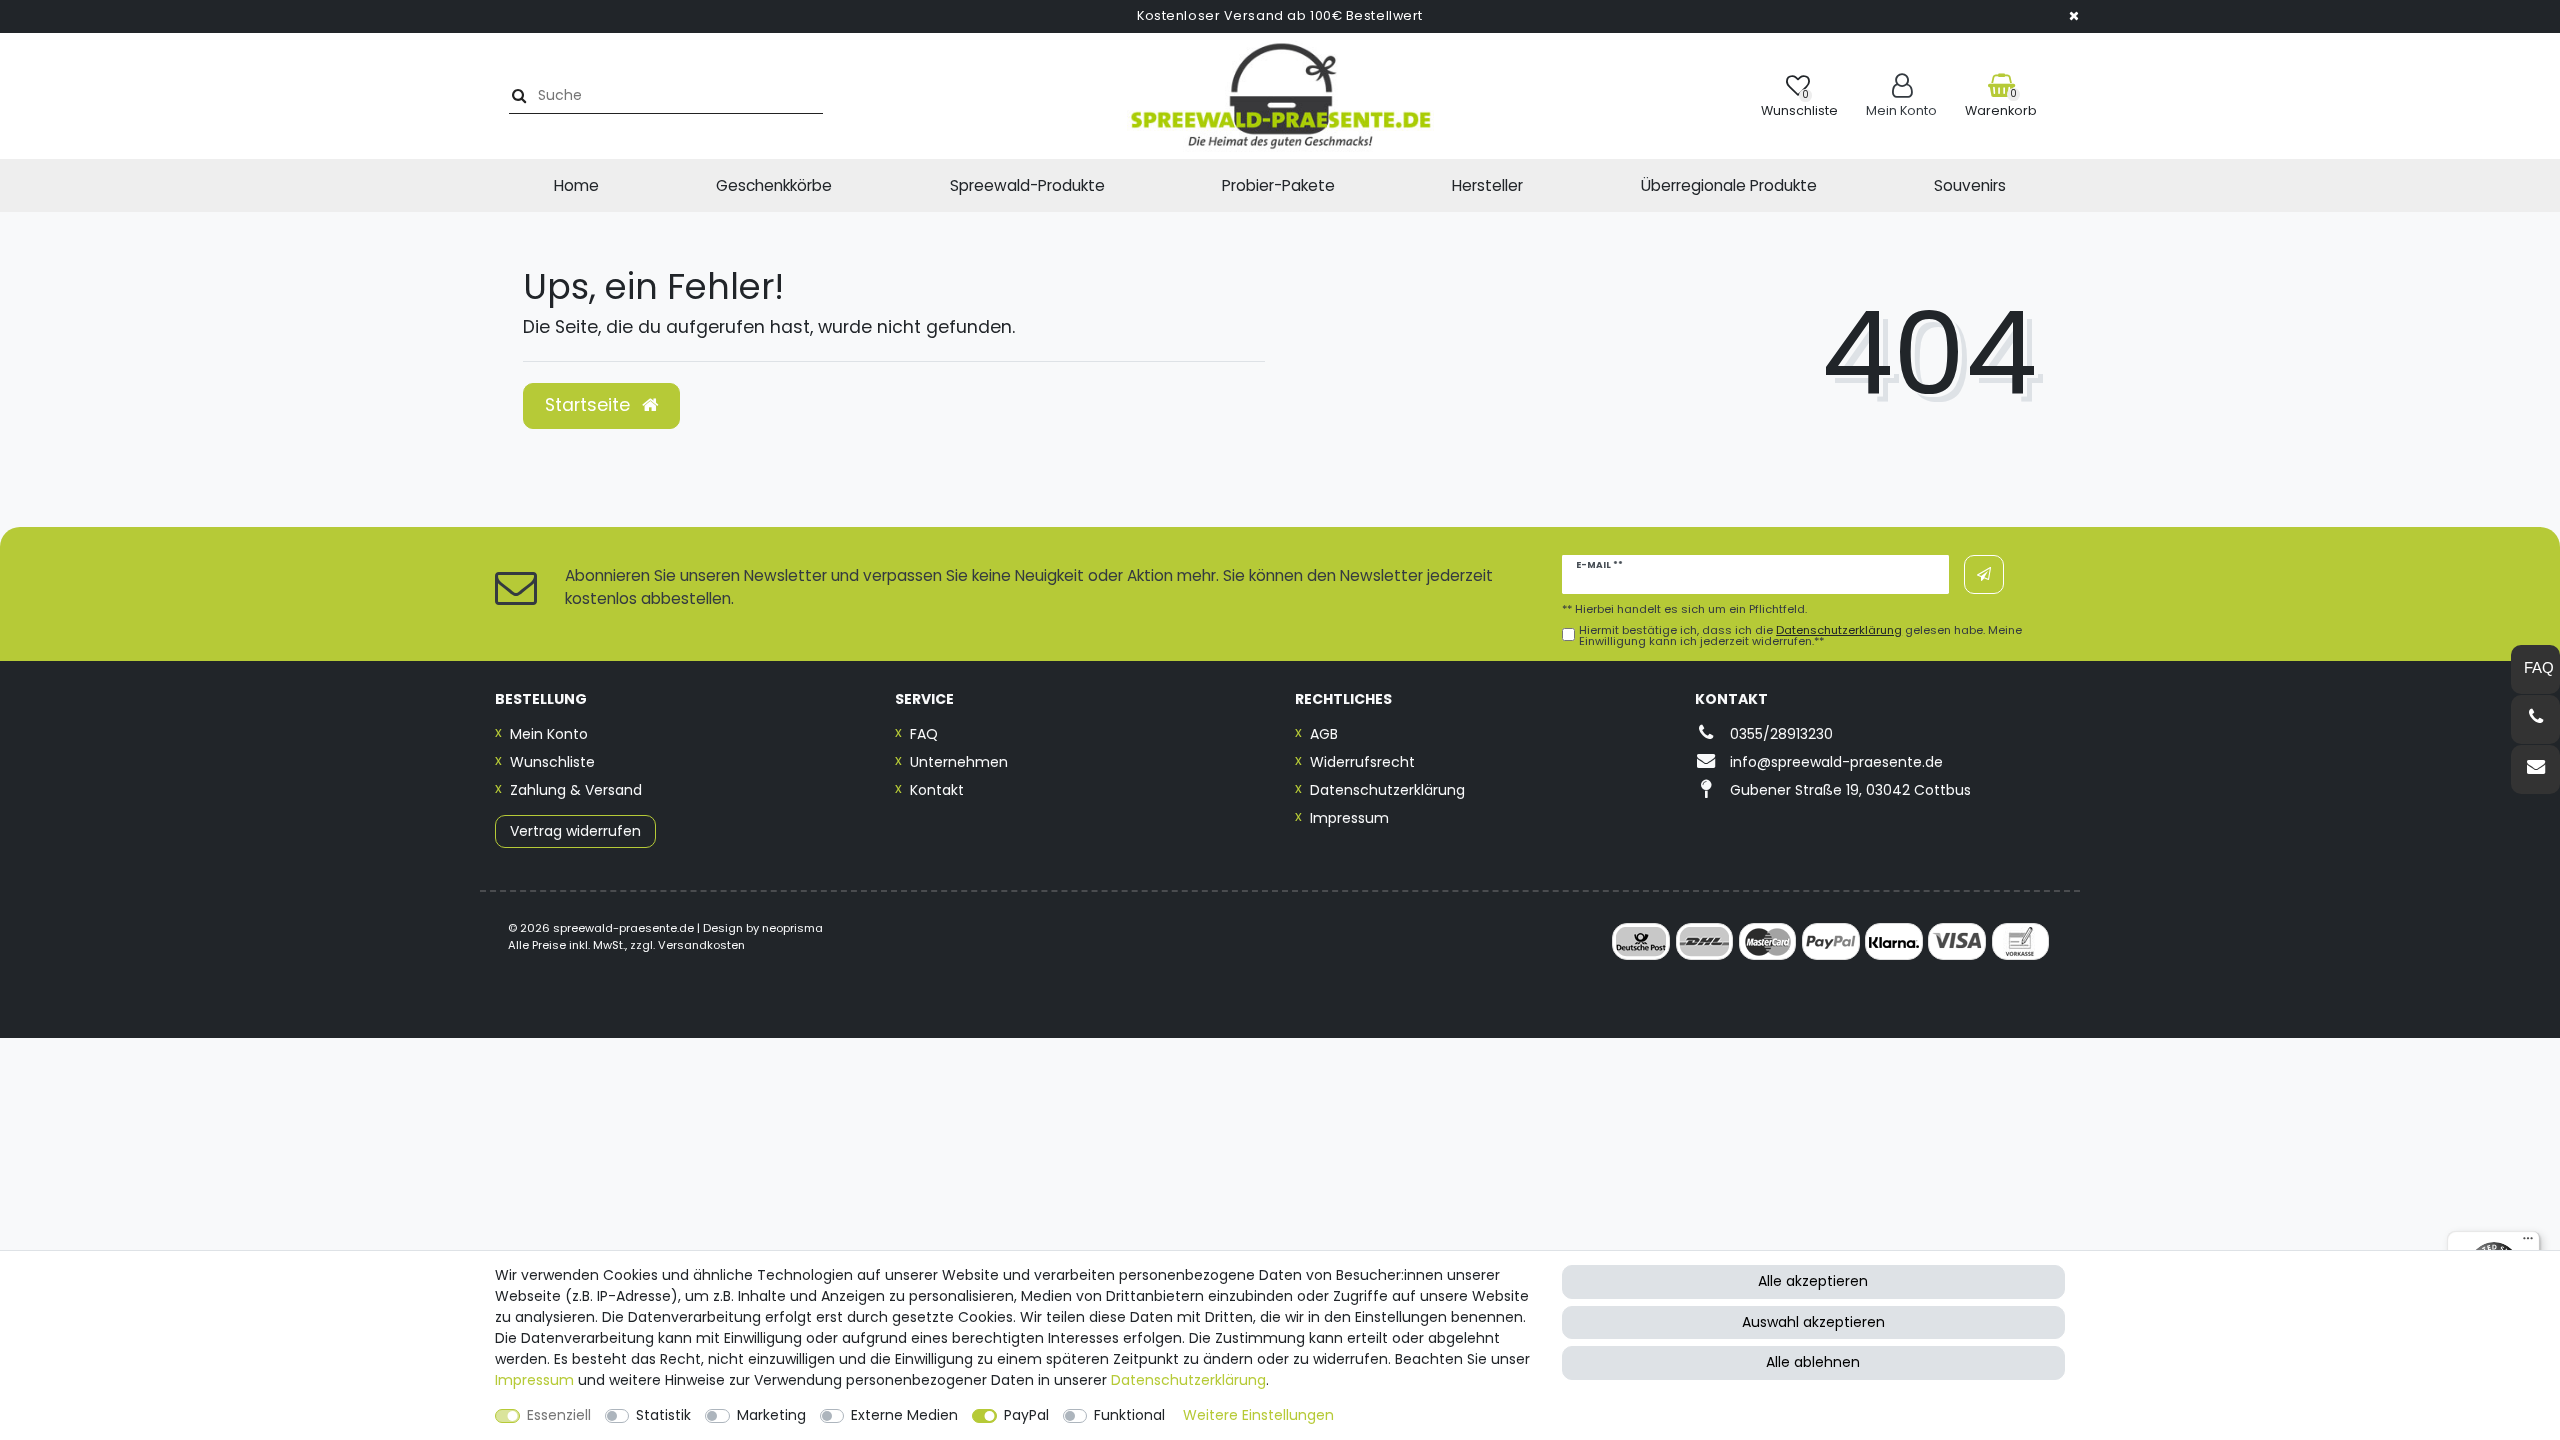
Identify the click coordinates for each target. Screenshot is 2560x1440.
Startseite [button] (590, 405)
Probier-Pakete (1278, 185)
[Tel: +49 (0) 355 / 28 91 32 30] (2535, 719)
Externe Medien (904, 1415)
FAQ (924, 734)
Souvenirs (1970, 185)
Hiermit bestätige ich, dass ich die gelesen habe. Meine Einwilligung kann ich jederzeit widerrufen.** (1800, 636)
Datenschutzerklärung (1387, 790)
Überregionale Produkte (1729, 185)
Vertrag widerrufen (575, 831)
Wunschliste (552, 762)
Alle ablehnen (1813, 1362)
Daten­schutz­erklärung (1188, 1380)
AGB (1324, 734)
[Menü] (2528, 1243)
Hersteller (1487, 185)
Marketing (771, 1415)
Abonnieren (1984, 574)
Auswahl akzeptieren (1813, 1322)
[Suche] (516, 95)
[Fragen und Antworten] (2535, 669)
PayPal (1026, 1415)
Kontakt (937, 790)
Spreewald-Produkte (1027, 185)
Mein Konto (549, 734)
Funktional (1129, 1415)
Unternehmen (959, 762)
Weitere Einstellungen (1258, 1415)
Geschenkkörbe (774, 185)
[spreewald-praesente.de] (1280, 96)
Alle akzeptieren (1813, 1281)
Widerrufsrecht (1362, 762)
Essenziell (559, 1415)
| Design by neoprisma (760, 928)
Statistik (663, 1415)
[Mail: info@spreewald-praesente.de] (2535, 769)
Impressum (1349, 818)
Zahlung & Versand (576, 790)
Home (576, 185)
